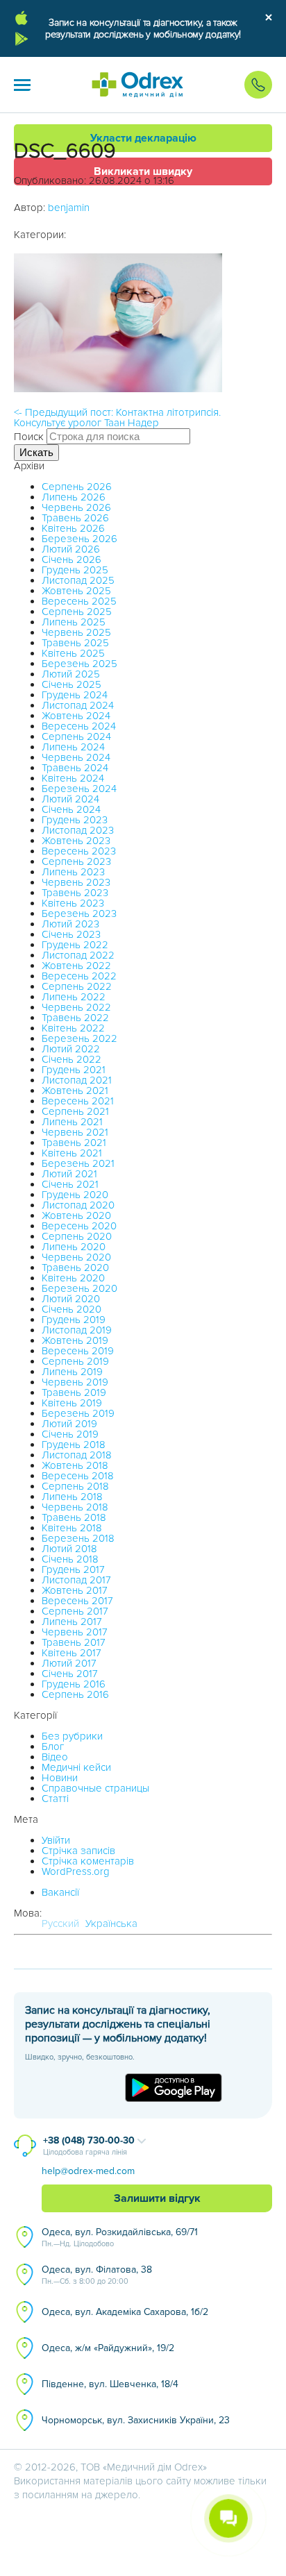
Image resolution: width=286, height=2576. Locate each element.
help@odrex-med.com (88, 2171)
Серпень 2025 (77, 612)
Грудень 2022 (75, 945)
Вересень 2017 (77, 1601)
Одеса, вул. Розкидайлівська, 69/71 (120, 2237)
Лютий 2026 (71, 549)
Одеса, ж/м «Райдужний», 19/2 (108, 2348)
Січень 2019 (70, 1434)
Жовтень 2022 (76, 966)
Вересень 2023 (79, 851)
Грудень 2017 (73, 1569)
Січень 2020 (71, 1309)
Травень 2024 (75, 768)
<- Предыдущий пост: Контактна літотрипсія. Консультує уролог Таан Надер (117, 418)
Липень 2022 (74, 997)
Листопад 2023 (78, 830)
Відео (55, 1757)
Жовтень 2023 (76, 841)
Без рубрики (72, 1736)
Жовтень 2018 (75, 1465)
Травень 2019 (74, 1392)
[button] (22, 85)
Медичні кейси (76, 1767)
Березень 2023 (79, 914)
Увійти (56, 1840)
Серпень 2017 (75, 1611)
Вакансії (60, 1892)
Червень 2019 (75, 1382)
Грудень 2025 (75, 570)
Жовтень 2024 (76, 716)
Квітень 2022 (73, 1028)
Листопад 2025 (78, 580)
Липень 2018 (72, 1497)
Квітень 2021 (72, 1153)
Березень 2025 (79, 664)
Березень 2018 (78, 1538)
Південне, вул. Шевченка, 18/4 (110, 2384)
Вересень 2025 (79, 601)
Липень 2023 (73, 872)
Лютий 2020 (71, 1299)
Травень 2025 (75, 643)
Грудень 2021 (74, 1070)
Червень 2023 (76, 882)
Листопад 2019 (77, 1330)
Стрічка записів (78, 1851)
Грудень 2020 (75, 1195)
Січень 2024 (71, 809)
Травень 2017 (74, 1642)
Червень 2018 (75, 1507)
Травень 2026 (75, 518)
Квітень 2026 (73, 528)
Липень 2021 (72, 1122)
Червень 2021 (75, 1132)
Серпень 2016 (75, 1694)
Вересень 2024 (79, 726)
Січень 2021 (70, 1184)
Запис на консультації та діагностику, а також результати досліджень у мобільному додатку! (143, 28)
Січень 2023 (71, 934)
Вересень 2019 (78, 1351)
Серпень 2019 (75, 1361)
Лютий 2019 (69, 1424)
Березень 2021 (78, 1163)
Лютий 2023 (70, 924)
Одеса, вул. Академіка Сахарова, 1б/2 (125, 2312)
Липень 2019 (72, 1372)
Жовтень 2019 (75, 1340)
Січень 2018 (70, 1559)
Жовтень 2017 (75, 1590)
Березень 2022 (79, 1038)
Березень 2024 (79, 789)
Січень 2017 (70, 1674)
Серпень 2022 (77, 986)
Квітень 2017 (71, 1653)
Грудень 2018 (74, 1445)
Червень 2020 (76, 1257)
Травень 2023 (75, 893)
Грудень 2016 (74, 1684)
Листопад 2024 (78, 705)
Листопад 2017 (76, 1580)
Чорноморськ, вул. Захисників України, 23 (136, 2420)
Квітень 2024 (73, 778)
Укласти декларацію (143, 138)
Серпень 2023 (76, 861)
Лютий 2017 (69, 1663)
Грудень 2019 (74, 1320)
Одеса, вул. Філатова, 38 (97, 2275)
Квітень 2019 (72, 1403)
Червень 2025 (76, 632)
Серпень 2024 (76, 736)
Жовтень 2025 (76, 591)
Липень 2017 (72, 1622)
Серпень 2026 (77, 487)
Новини (60, 1778)
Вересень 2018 (78, 1476)
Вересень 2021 (78, 1101)
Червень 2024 (76, 757)
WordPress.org (76, 1871)
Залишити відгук (157, 2198)
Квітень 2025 (73, 653)
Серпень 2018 (75, 1486)
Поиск (29, 437)
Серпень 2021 (75, 1111)
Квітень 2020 (73, 1278)
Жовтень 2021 (75, 1091)
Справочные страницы (95, 1788)
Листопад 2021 (77, 1080)
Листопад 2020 (78, 1205)
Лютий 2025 (71, 674)
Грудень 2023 (75, 820)
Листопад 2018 (77, 1455)
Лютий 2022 (71, 1049)
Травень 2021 (74, 1143)
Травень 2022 (75, 1018)
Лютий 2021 (69, 1174)
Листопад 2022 (78, 955)
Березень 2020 (79, 1288)
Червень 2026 (76, 507)
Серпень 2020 (77, 1236)
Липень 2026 (74, 497)
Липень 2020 (74, 1247)
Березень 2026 (79, 539)
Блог (53, 1746)
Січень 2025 (71, 684)
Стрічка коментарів (88, 1861)
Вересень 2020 (79, 1226)
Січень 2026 (71, 559)
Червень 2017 (75, 1632)
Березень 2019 (78, 1413)
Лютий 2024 (70, 799)
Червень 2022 (76, 1007)
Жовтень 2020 (76, 1215)
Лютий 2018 (69, 1549)
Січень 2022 (71, 1059)
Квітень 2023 (73, 903)
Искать (36, 452)
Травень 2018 (74, 1517)
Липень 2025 (74, 622)
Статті (55, 1799)
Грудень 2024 (75, 695)
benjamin (69, 208)
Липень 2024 (73, 747)
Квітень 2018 (72, 1528)
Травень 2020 (75, 1268)
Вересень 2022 (79, 976)
